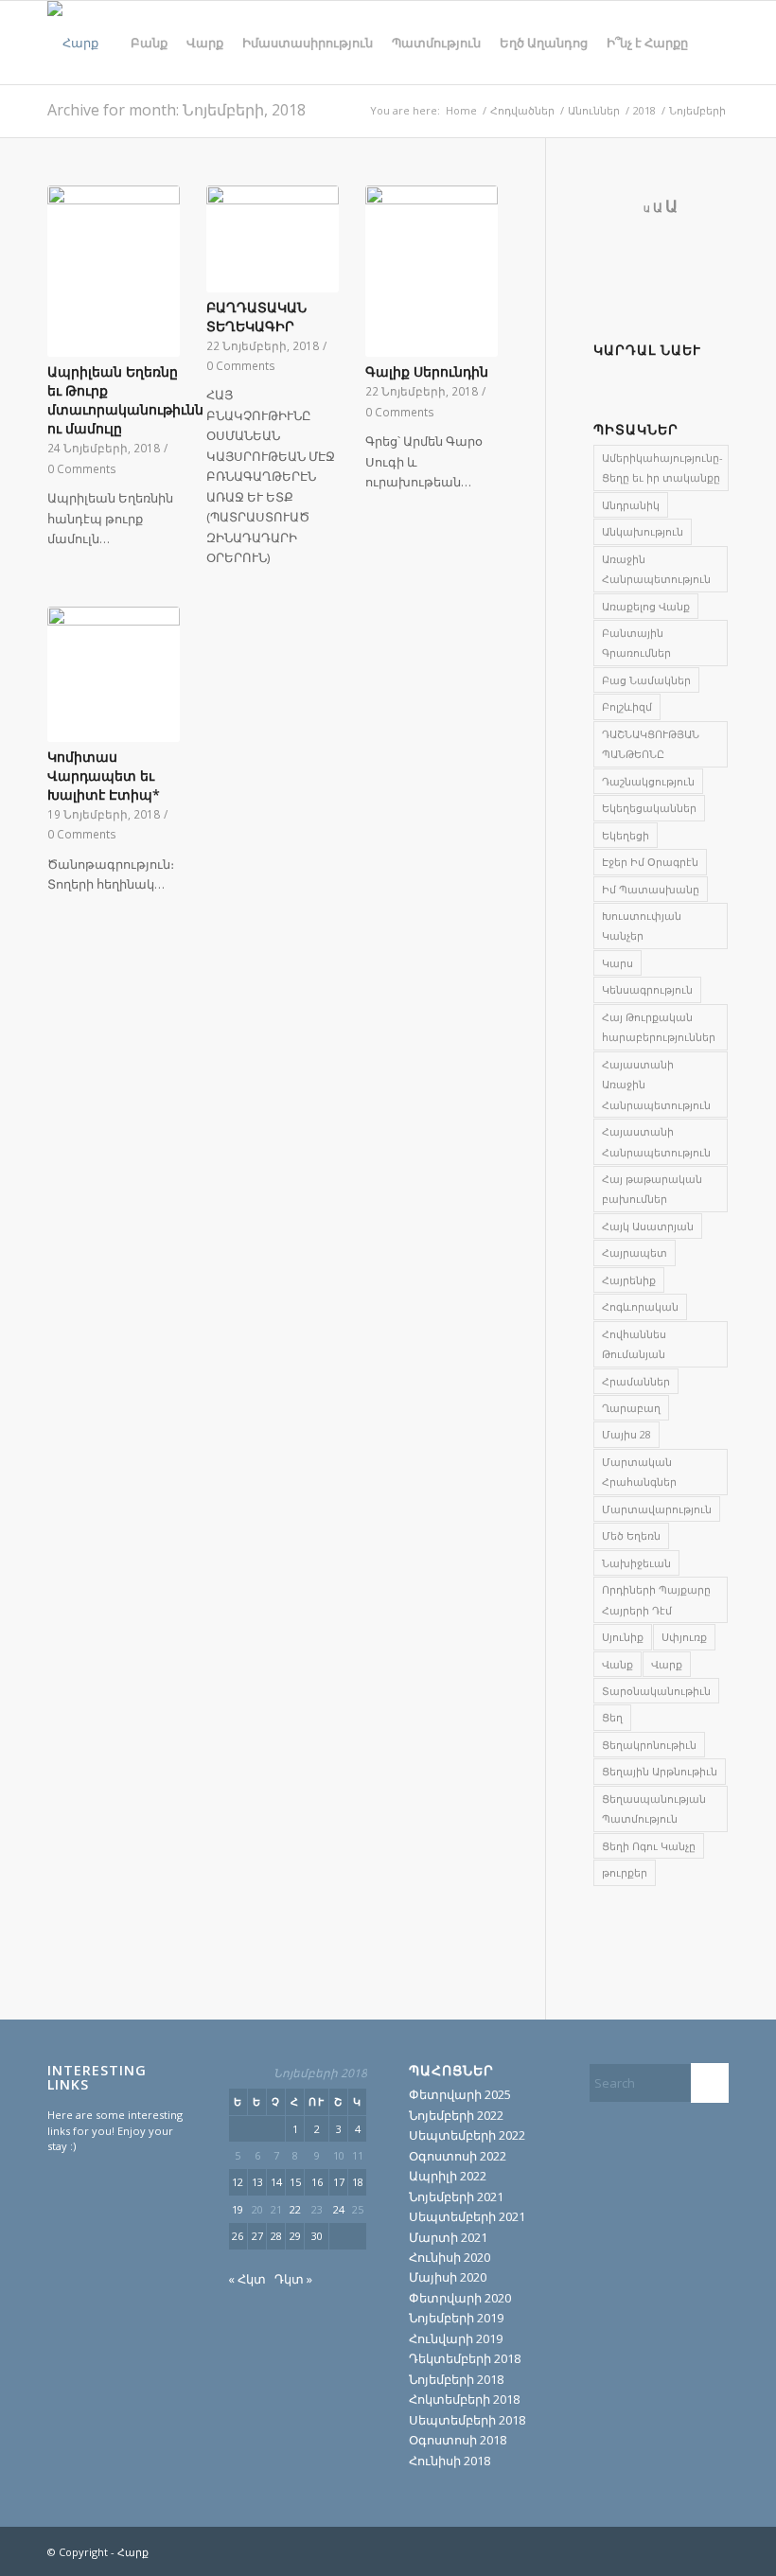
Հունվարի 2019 (456, 2338)
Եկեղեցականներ (649, 808)
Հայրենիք (629, 1280)
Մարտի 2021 (448, 2237)
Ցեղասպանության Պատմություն (654, 1808)
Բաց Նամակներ (646, 680)
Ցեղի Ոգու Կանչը (649, 1846)
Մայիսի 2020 (448, 2277)
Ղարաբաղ (631, 1408)
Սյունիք (623, 1637)
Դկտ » (293, 2279)
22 (295, 2209)
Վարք (667, 1664)
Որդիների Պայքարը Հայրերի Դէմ (656, 1599)
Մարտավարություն (657, 1509)
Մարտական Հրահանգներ (639, 1472)
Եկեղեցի (626, 835)
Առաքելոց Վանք (646, 606)
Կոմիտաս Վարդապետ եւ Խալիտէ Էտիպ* (104, 776)
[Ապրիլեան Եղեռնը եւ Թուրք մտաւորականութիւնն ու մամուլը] (114, 272)
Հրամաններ (636, 1381)
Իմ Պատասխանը (651, 889)
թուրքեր (625, 1872)
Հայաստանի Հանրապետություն (656, 1141)
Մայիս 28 (626, 1434)
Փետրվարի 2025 (460, 2094)
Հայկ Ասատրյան (648, 1226)
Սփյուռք (684, 1637)
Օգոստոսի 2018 (458, 2440)
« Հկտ (247, 2279)
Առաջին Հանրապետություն (656, 569)
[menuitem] (149, 43)
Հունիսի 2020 (450, 2257)
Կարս (617, 963)
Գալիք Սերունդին (427, 371)
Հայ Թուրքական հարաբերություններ (659, 1027)
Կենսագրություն (647, 989)
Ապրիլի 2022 (448, 2176)
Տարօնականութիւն (656, 1691)
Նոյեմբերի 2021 (456, 2197)
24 (339, 2209)
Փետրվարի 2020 (460, 2298)
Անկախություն (643, 531)
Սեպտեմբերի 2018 (467, 2420)
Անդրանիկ (631, 505)
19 (238, 2209)
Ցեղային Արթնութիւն (660, 1771)
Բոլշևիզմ (627, 706)
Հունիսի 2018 (450, 2461)
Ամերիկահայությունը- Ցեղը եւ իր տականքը (662, 468)
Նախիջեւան (636, 1563)
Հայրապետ (635, 1253)
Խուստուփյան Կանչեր (642, 926)
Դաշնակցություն (648, 781)
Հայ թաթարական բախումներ (652, 1189)
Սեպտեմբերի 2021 (467, 2216)
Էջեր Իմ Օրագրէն (650, 862)
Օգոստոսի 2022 (458, 2156)
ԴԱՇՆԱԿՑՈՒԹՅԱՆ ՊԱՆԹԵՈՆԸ (651, 744)
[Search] (713, 43)
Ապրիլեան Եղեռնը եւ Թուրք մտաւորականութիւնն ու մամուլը (125, 400)
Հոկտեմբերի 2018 (464, 2399)
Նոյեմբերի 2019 (456, 2318)
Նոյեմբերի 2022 (456, 2115)
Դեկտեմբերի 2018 (465, 2358)
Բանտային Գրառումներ (636, 643)
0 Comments (82, 468)
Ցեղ (612, 1717)
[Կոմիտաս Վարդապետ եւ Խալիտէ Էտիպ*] (114, 674)
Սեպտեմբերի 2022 (467, 2135)
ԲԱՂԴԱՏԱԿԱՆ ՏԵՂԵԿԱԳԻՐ (256, 317)
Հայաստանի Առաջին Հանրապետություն (656, 1085)
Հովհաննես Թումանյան (634, 1344)
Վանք (617, 1664)
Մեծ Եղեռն (631, 1535)
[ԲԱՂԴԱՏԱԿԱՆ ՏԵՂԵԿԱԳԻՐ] (273, 239)
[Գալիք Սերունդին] (432, 272)
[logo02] (73, 43)
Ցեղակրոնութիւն (649, 1745)
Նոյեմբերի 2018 (456, 2379)
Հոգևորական (640, 1306)
